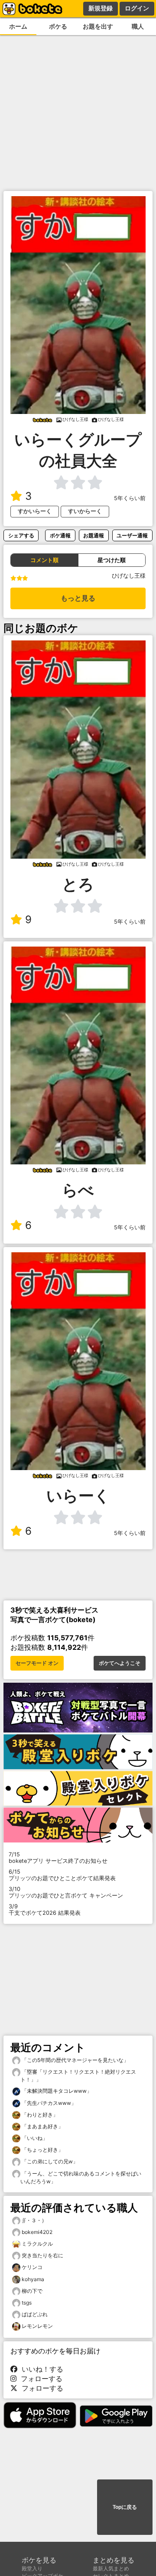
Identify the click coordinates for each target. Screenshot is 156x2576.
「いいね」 (34, 2138)
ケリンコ (32, 2267)
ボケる (58, 26)
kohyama (33, 2279)
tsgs (27, 2303)
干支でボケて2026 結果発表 (45, 1910)
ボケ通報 (60, 535)
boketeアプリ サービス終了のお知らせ (58, 1858)
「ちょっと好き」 (42, 2150)
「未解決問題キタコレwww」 (56, 2091)
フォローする (39, 2379)
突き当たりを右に (42, 2255)
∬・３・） (34, 2220)
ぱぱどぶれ (35, 2314)
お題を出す (98, 26)
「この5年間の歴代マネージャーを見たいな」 (75, 2060)
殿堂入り (32, 2568)
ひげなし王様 (129, 576)
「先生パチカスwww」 (48, 2103)
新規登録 (101, 8)
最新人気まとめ (111, 2568)
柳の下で (32, 2291)
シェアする (21, 535)
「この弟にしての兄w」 (49, 2161)
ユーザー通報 (132, 535)
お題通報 (94, 535)
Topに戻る (125, 2507)
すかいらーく (35, 511)
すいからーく (85, 511)
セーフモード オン (37, 1663)
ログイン (137, 8)
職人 (138, 26)
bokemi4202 (37, 2232)
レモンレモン (37, 2326)
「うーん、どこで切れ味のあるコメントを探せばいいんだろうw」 (81, 2177)
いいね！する (40, 2369)
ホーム (18, 26)
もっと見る (78, 598)
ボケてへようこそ (120, 1663)
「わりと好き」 (39, 2115)
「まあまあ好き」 (42, 2126)
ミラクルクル (37, 2244)
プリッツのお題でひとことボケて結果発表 (62, 1875)
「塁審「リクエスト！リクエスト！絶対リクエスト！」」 (78, 2076)
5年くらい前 (130, 498)
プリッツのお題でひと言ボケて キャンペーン (66, 1892)
